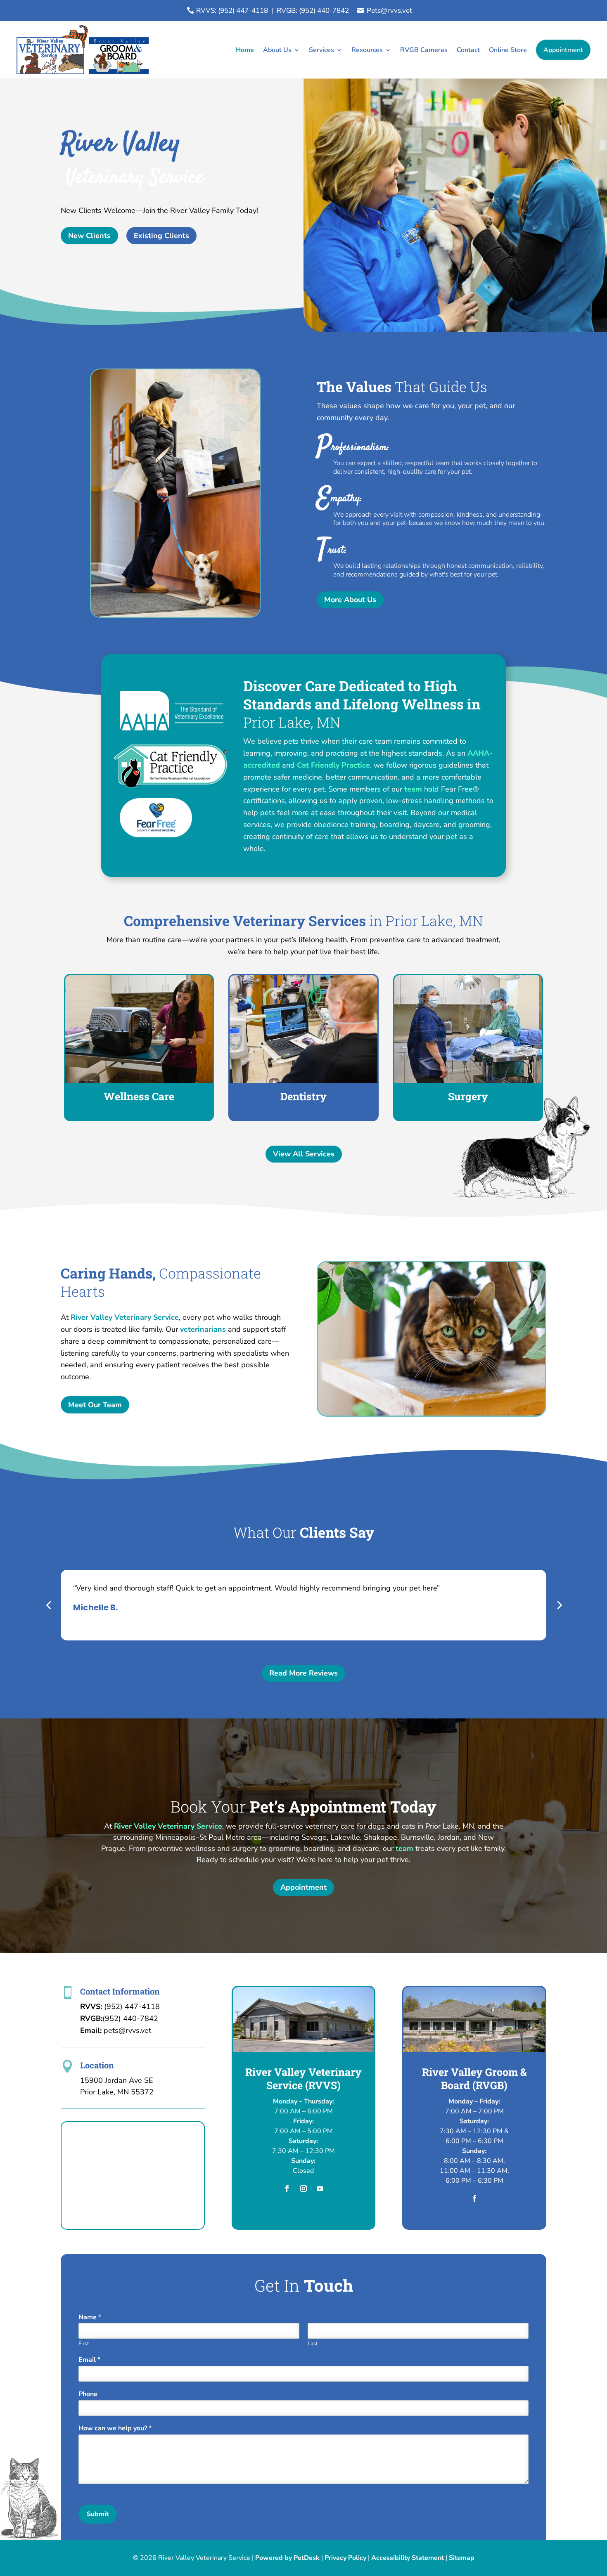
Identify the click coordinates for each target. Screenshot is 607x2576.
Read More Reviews (303, 1673)
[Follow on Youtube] (320, 2188)
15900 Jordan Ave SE (117, 2080)
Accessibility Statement (408, 2558)
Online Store (508, 50)
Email (89, 2360)
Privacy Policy (345, 2558)
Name (90, 2317)
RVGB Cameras (424, 50)
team (413, 789)
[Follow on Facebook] (287, 2188)
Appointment (563, 50)
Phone (88, 2394)
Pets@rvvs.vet (389, 11)
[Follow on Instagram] (303, 2188)
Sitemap (462, 2558)
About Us (277, 50)
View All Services (304, 1154)
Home (245, 50)
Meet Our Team (95, 1405)
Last (313, 2344)
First (84, 2344)
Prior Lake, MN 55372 (117, 2092)
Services (321, 50)
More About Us (350, 600)
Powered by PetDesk (287, 2558)
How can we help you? (115, 2428)
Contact (468, 50)
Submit (98, 2514)
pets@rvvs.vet (127, 2030)
